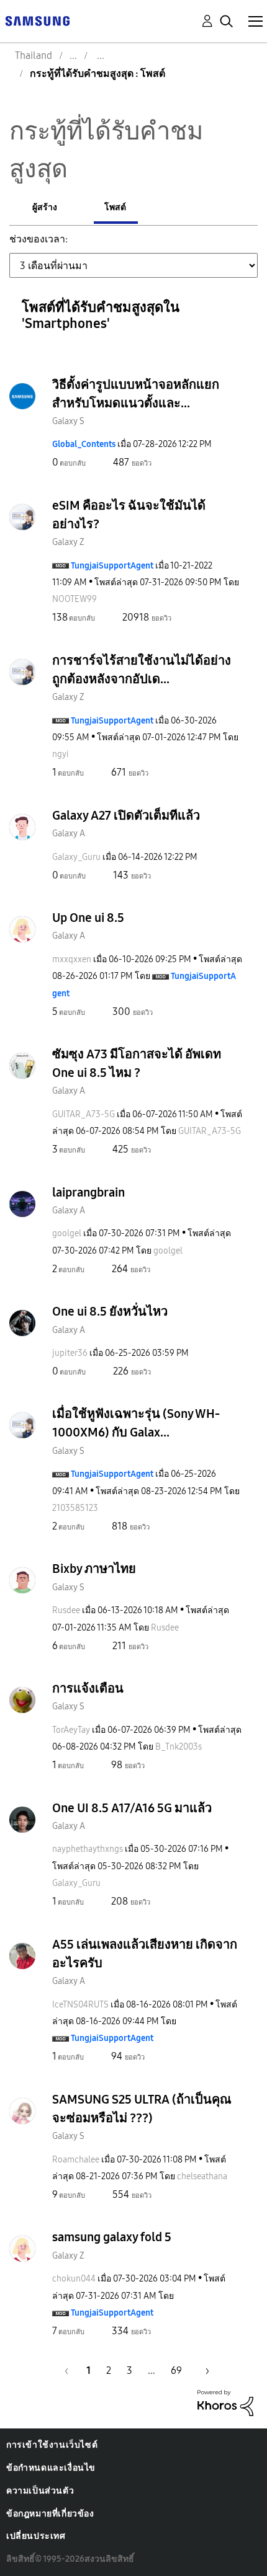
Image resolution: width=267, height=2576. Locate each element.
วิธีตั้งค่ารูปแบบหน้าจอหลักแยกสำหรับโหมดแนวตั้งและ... (136, 394)
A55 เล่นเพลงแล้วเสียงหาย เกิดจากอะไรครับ (145, 1954)
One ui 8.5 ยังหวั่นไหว (110, 1311)
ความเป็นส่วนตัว (40, 2491)
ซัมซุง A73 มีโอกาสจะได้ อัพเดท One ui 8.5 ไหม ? (137, 1063)
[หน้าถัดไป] (203, 2370)
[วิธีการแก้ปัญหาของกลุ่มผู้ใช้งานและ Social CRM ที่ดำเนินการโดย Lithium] (225, 2402)
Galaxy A (69, 834)
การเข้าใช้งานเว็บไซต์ (52, 2445)
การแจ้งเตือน (88, 1688)
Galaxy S (68, 421)
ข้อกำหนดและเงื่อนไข (51, 2468)
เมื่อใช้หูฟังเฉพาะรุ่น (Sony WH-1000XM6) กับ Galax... (136, 1423)
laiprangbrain (88, 1192)
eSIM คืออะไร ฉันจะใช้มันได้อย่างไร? (129, 515)
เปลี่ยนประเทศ (36, 2536)
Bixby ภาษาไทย (94, 1569)
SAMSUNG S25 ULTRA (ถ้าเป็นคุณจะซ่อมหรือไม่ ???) (142, 2109)
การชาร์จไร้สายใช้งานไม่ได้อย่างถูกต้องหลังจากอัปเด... (142, 670)
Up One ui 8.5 (88, 918)
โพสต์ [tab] (115, 207)
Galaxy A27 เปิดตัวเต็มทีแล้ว (126, 815)
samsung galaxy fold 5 (112, 2237)
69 (176, 2370)
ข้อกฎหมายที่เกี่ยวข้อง (50, 2514)
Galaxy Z (68, 542)
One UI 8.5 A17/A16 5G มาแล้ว (132, 1808)
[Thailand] (37, 20)
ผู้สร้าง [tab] (45, 207)
